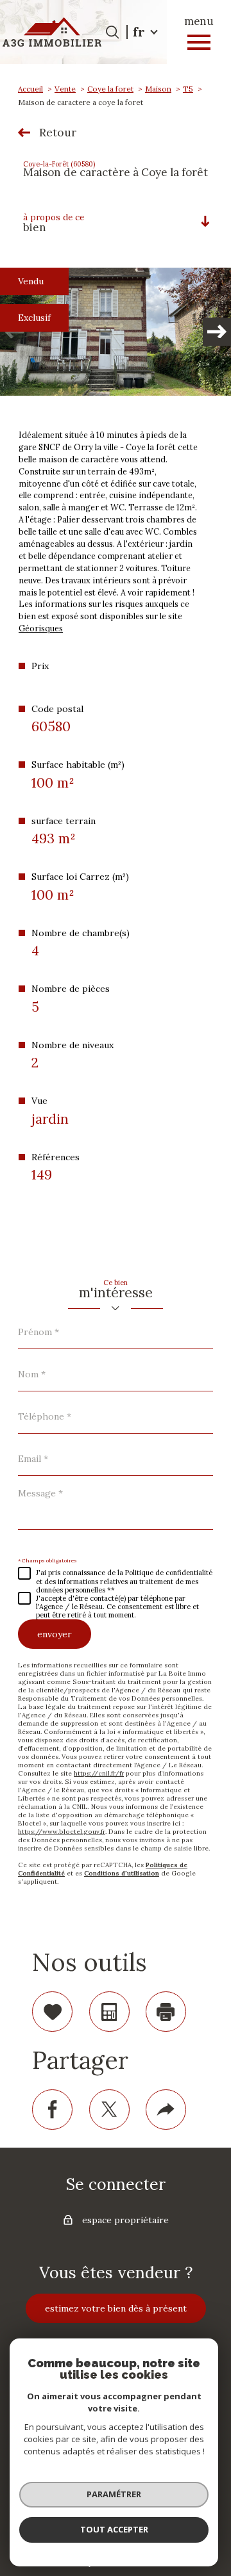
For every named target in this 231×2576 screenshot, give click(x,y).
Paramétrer (114, 2494)
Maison (158, 89)
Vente (65, 89)
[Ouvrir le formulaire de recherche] (112, 32)
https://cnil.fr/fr (99, 1773)
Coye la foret (110, 89)
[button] (217, 332)
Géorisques (41, 628)
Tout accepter (114, 2529)
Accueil (30, 89)
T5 (188, 89)
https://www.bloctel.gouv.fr (62, 1832)
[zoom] (116, 332)
